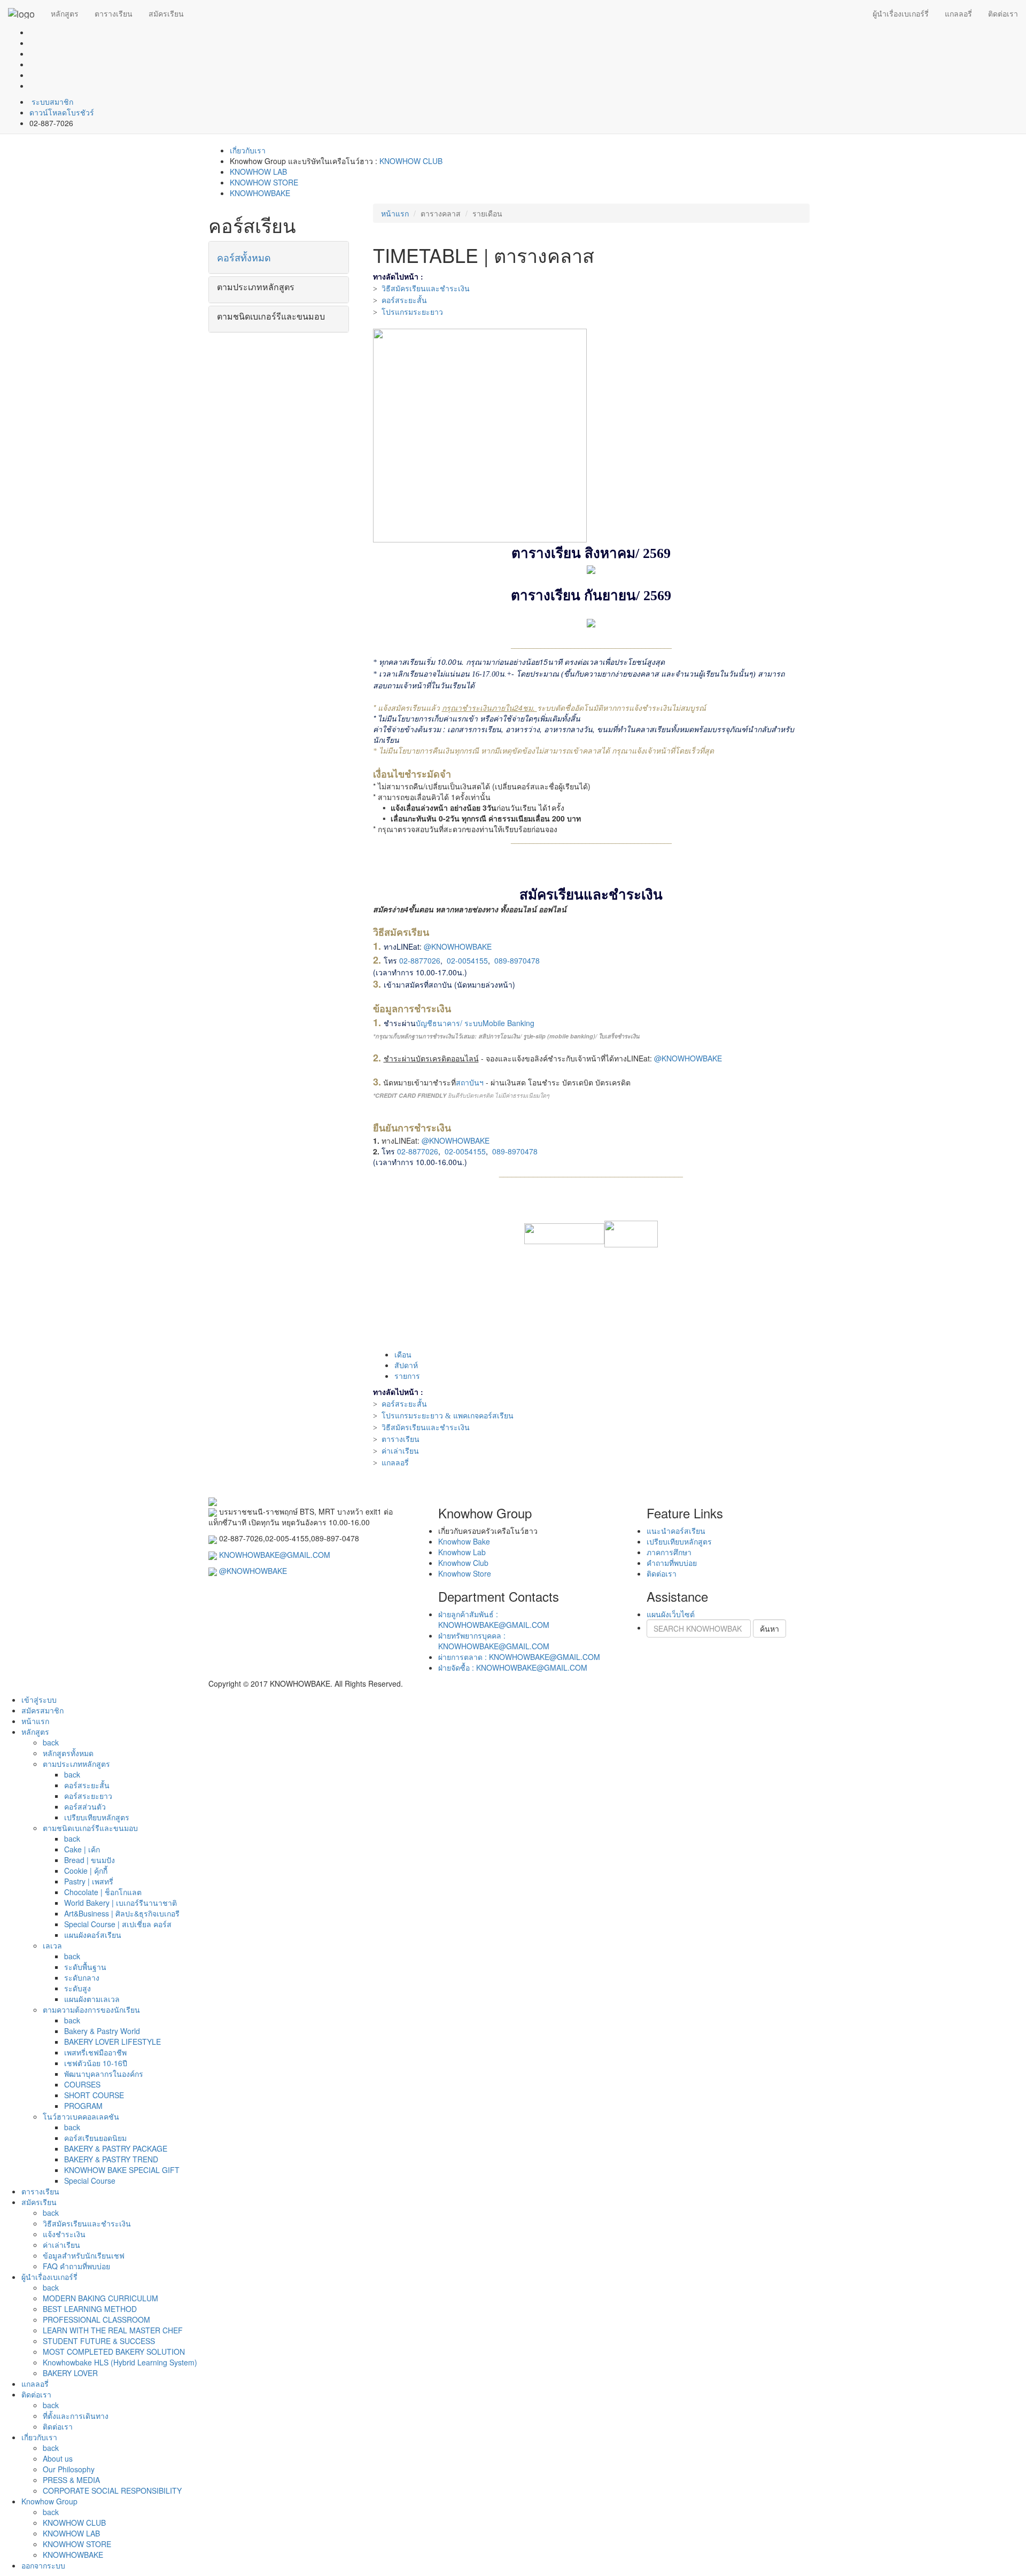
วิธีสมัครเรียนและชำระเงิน (426, 289)
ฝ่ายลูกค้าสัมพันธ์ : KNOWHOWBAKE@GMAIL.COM (494, 1619)
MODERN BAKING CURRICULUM (100, 2298)
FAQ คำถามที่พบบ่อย (76, 2266)
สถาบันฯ (470, 1082)
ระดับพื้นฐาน (85, 1967)
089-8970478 (517, 960)
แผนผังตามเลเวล (92, 1999)
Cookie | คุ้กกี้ (86, 1871)
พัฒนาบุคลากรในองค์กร (104, 2074)
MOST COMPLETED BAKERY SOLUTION (114, 2352)
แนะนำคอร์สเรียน (676, 1531)
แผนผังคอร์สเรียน (93, 1935)
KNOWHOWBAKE (260, 193)
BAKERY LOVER (70, 2373)
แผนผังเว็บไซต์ (671, 1614)
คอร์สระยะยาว (88, 1796)
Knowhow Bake (464, 1541)
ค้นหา (770, 1628)
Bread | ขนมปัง (90, 1860)
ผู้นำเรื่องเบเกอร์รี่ (901, 13)
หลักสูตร (65, 13)
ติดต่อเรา (1003, 13)
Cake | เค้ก (82, 1849)
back (51, 1742)
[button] (279, 258)
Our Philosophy (69, 2469)
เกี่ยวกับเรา (248, 150)
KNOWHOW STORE (264, 182)
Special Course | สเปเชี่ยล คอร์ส (118, 1924)
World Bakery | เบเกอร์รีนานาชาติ (121, 1903)
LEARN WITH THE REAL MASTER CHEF (113, 2330)
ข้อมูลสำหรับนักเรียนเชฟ (84, 2255)
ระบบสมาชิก (51, 102)
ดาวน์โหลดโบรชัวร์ (62, 112)
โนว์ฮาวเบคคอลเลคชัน (81, 2116)
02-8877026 (420, 960)
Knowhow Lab (462, 1552)
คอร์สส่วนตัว (85, 1806)
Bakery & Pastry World (102, 2031)
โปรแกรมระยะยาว (412, 312)
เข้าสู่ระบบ (39, 1700)
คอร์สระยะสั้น (404, 301)
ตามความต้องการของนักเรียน (91, 2009)
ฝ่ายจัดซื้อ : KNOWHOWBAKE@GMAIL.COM (513, 1667)
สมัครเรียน (166, 13)
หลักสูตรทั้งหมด (68, 1753)
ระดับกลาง (82, 1977)
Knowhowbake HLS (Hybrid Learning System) (120, 2362)
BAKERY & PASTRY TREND (111, 2159)
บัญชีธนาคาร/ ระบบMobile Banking (475, 1023)
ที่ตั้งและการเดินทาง (76, 2416)
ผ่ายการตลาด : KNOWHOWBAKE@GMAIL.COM (519, 1657)
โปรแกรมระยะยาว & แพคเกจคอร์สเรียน (448, 1416)
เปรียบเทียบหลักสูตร (679, 1541)
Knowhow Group (49, 2501)
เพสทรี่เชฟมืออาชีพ (95, 2052)
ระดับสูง (77, 1988)
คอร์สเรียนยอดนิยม (95, 2138)
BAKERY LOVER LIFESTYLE (112, 2042)
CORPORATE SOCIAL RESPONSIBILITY (112, 2490)
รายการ (407, 1376)
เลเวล (52, 1945)
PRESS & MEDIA (71, 2480)
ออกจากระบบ (43, 2565)
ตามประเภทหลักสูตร (76, 1764)
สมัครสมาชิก (42, 1710)
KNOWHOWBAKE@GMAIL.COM (275, 1555)
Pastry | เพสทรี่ (89, 1881)
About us (58, 2458)
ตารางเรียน (114, 13)
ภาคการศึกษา (669, 1552)
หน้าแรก (395, 213)
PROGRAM (83, 2106)
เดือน (403, 1354)
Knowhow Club (463, 1563)
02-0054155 (467, 960)
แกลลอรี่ (958, 13)
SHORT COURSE (94, 2095)
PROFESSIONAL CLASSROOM (96, 2319)
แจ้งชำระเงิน (64, 2234)
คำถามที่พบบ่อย (672, 1563)
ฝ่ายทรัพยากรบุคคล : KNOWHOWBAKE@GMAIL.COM (494, 1641)
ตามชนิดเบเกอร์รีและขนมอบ (90, 1828)
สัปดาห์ (406, 1365)
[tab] (279, 258)
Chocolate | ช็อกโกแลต (103, 1892)
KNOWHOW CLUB (411, 161)
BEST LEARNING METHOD (90, 2309)
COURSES (82, 2084)
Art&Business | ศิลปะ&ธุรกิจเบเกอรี (122, 1913)
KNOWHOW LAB (258, 172)
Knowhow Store (465, 1573)
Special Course (90, 2181)
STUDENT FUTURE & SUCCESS (99, 2341)
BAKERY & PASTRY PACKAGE (116, 2148)
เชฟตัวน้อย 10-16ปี (96, 2063)
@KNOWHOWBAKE (458, 946)
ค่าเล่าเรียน (400, 1451)
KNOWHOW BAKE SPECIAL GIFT (122, 2170)
